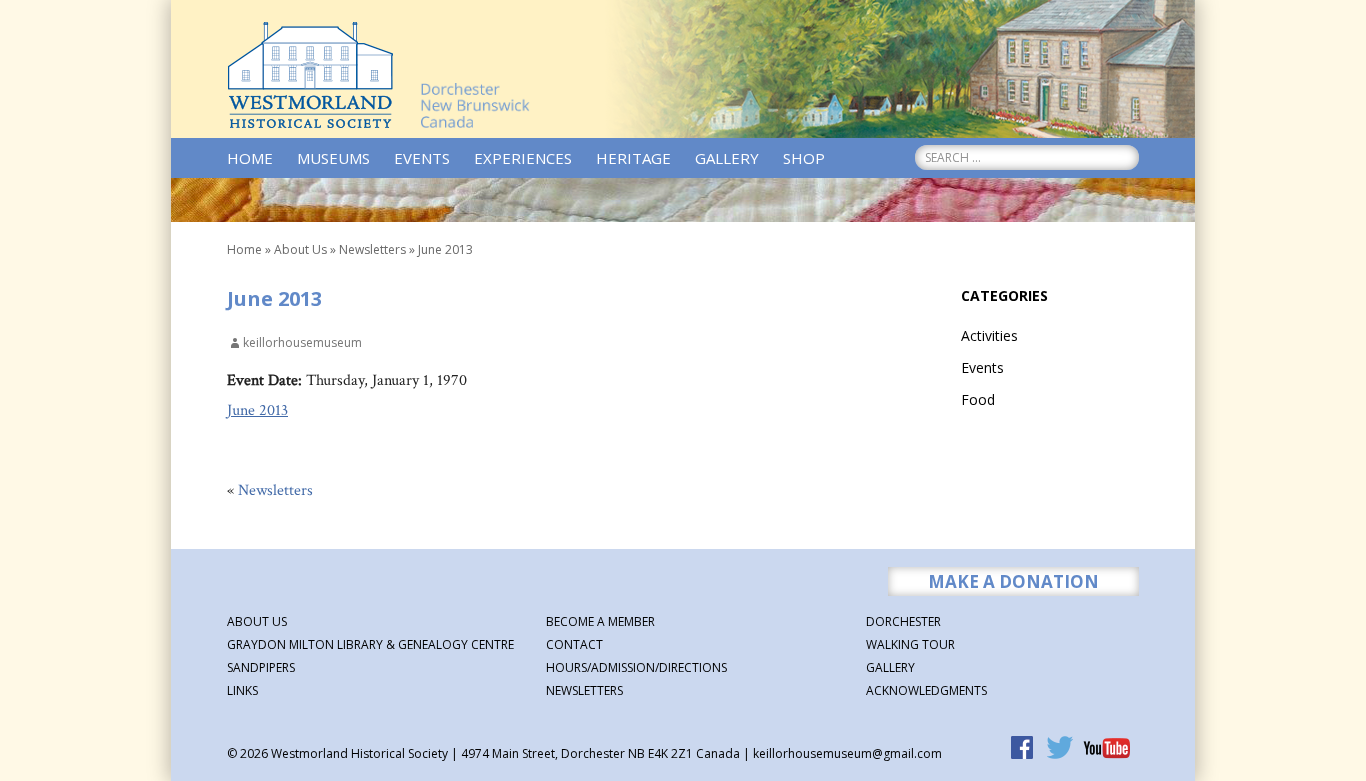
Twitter (1061, 750)
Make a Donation (1013, 581)
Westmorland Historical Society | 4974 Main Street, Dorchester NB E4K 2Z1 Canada (504, 753)
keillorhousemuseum (302, 342)
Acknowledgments (926, 690)
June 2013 (257, 410)
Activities (989, 335)
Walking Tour (910, 644)
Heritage (633, 158)
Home (250, 158)
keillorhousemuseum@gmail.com (847, 753)
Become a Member (600, 621)
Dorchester (903, 621)
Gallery (727, 158)
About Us (300, 249)
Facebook (1025, 750)
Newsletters (372, 249)
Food (978, 399)
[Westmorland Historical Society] (310, 75)
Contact (574, 644)
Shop (804, 158)
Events (422, 158)
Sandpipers (261, 667)
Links (242, 690)
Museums (333, 158)
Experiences (523, 158)
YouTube (1107, 750)
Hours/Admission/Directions (636, 667)
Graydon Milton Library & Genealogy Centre (370, 644)
